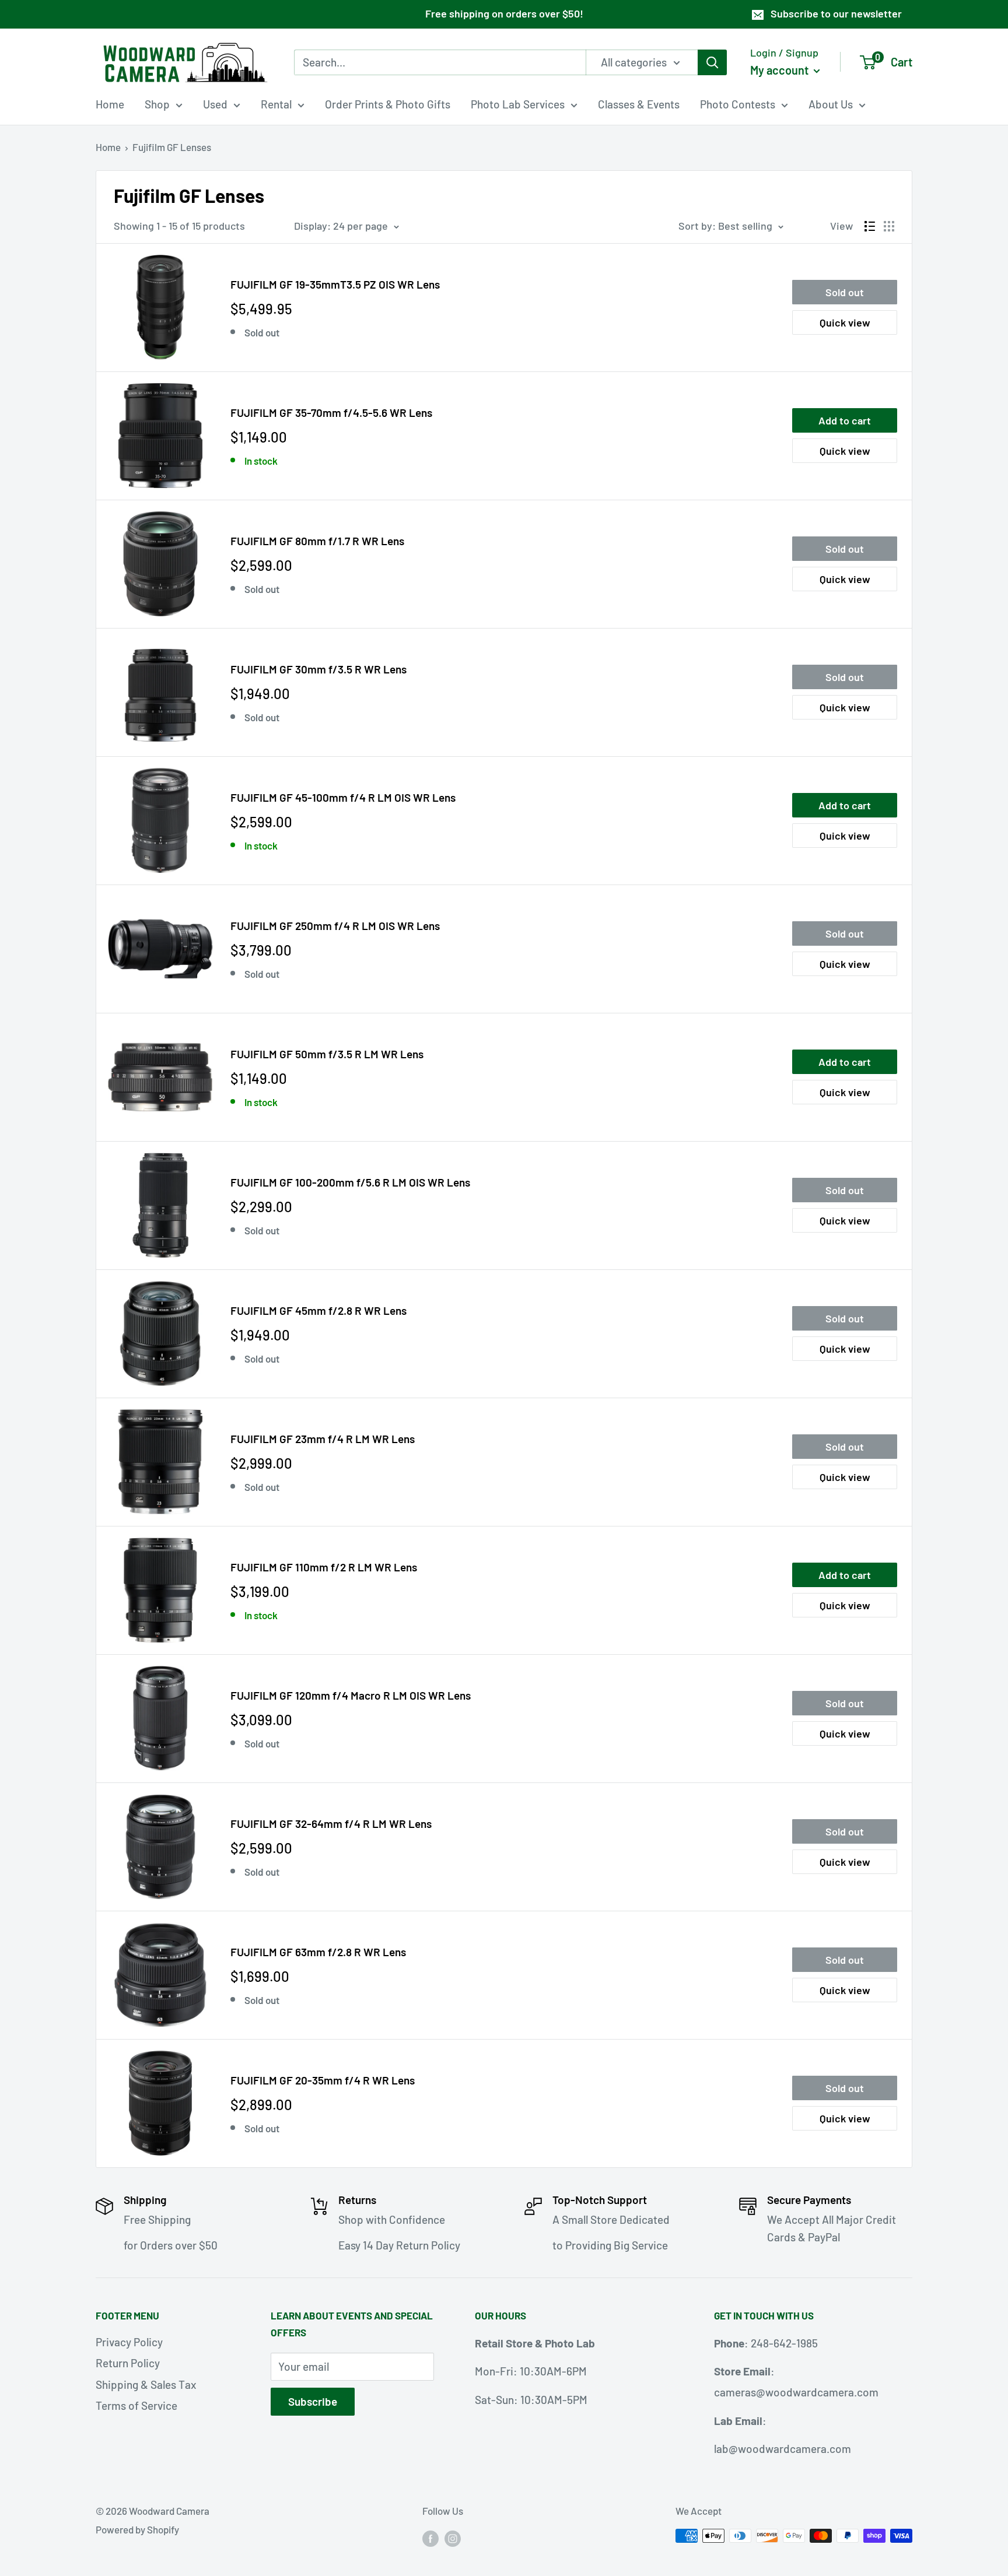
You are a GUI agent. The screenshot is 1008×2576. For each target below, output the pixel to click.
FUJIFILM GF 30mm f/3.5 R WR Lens (318, 669)
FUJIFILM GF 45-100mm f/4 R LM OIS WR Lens (343, 797)
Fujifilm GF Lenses (172, 147)
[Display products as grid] (889, 226)
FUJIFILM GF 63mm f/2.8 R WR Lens (318, 1952)
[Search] (712, 62)
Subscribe (313, 2401)
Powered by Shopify (137, 2529)
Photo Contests (738, 104)
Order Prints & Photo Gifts (388, 104)
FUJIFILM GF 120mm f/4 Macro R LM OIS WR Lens (351, 1695)
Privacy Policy (129, 2342)
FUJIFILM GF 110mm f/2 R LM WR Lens (324, 1567)
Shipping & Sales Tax (146, 2384)
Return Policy (128, 2363)
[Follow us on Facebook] (430, 2538)
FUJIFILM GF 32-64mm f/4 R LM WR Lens (331, 1824)
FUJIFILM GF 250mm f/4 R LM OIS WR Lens (335, 926)
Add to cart (845, 420)
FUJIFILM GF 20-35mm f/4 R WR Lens (323, 2080)
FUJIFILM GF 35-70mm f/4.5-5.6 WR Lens (331, 413)
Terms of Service (136, 2405)
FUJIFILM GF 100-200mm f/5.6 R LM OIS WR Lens (350, 1182)
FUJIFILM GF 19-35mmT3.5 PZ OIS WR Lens (335, 284)
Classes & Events (639, 104)
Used (215, 104)
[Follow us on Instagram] (453, 2538)
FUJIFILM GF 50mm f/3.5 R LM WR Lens (327, 1054)
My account (780, 69)
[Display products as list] (870, 226)
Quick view (845, 322)
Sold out (845, 292)
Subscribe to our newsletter (836, 13)
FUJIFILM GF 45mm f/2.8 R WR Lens (318, 1310)
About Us (831, 104)
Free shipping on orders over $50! (504, 13)
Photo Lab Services (518, 104)
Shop (157, 104)
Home (110, 104)
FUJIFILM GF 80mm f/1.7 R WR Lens (317, 541)
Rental (276, 104)
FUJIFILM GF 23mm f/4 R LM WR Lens (323, 1439)
